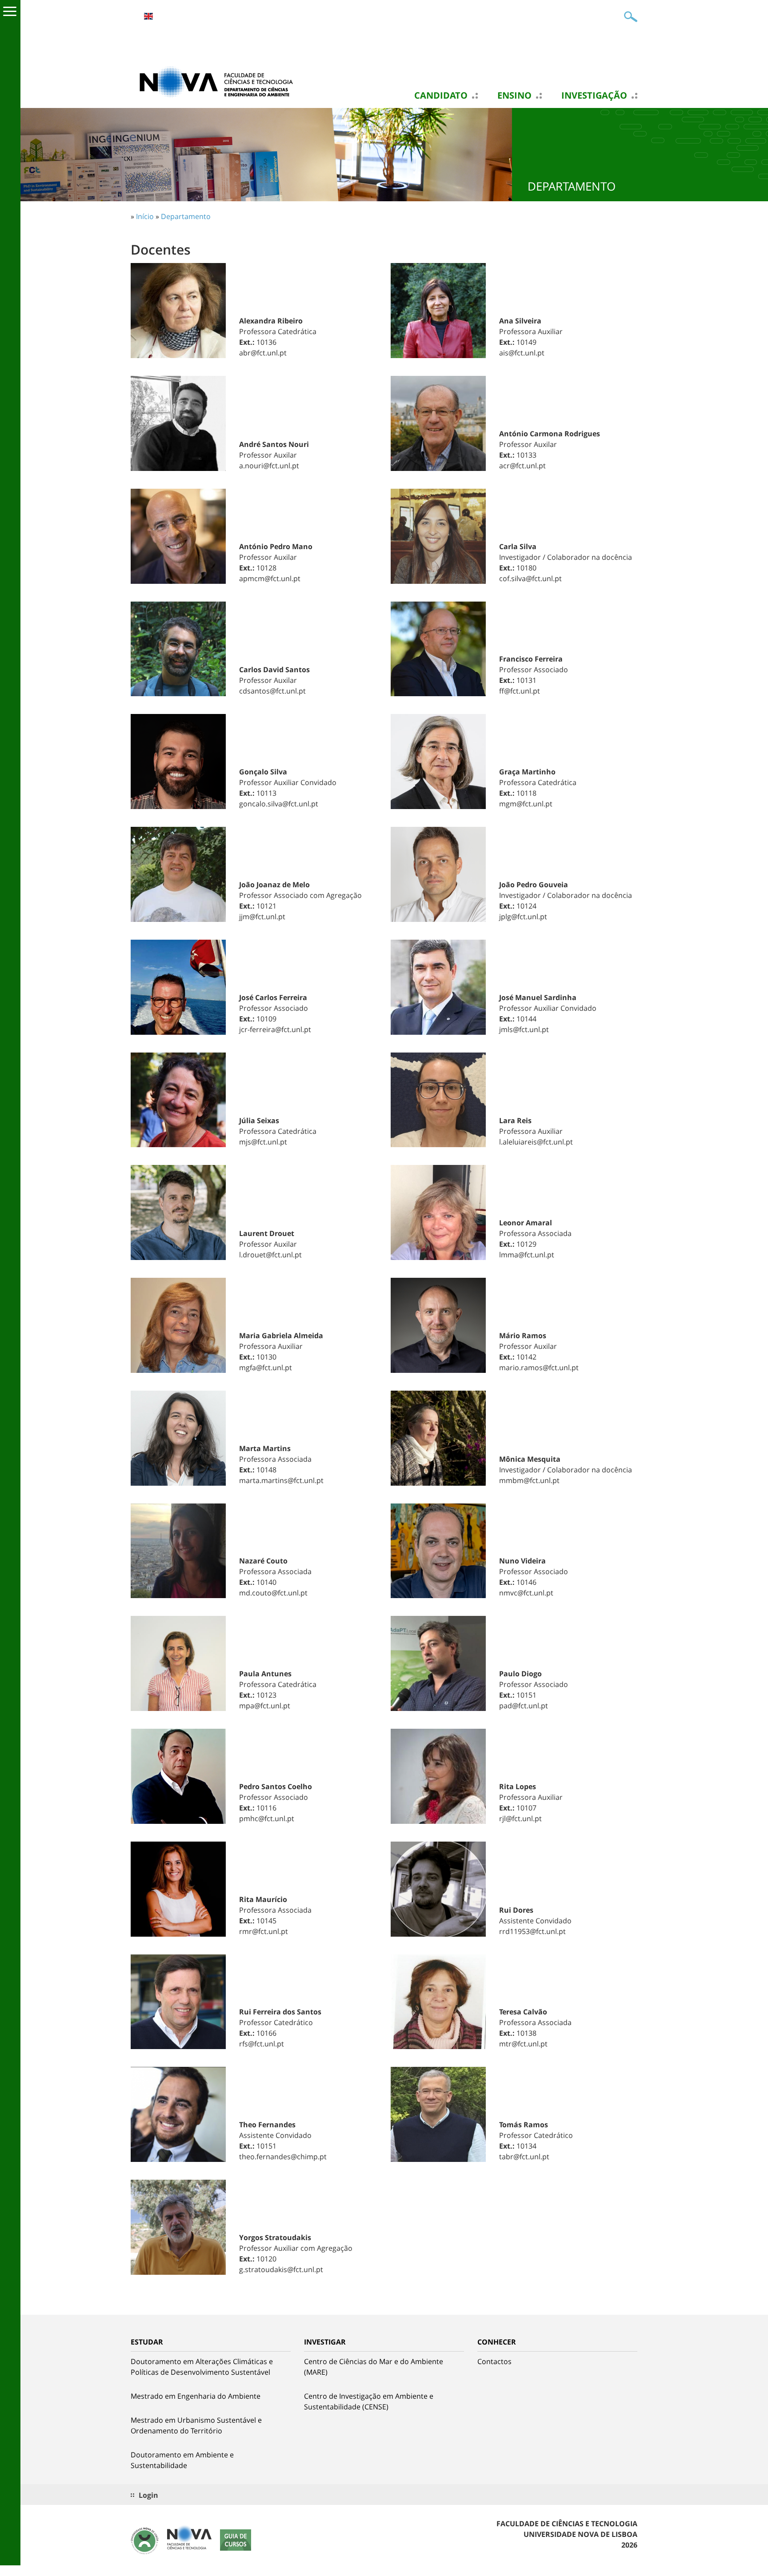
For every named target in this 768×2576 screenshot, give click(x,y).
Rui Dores (516, 1910)
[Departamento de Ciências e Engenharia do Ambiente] (220, 81)
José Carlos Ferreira (273, 997)
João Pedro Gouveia (534, 885)
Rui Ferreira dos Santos (280, 2012)
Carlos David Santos (274, 670)
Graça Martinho (527, 772)
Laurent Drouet (267, 1233)
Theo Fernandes (267, 2125)
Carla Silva (518, 546)
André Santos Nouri (274, 444)
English (148, 16)
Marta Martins (265, 1448)
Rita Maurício (263, 1899)
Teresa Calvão (523, 2012)
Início (145, 216)
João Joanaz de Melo (274, 885)
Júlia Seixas (259, 1121)
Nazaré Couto (263, 1561)
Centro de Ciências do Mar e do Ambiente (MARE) (374, 2367)
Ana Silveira (520, 321)
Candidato (441, 96)
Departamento (186, 216)
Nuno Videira (522, 1561)
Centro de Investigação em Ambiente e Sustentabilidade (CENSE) (369, 2401)
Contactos (494, 2361)
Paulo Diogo (520, 1674)
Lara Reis (515, 1121)
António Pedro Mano (276, 546)
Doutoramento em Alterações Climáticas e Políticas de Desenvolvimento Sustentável (202, 2367)
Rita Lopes (518, 1786)
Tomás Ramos (524, 2125)
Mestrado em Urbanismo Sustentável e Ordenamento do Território (196, 2425)
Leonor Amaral (526, 1223)
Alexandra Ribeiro (271, 321)
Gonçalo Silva (263, 772)
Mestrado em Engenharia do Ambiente (196, 2396)
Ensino (514, 96)
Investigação (594, 96)
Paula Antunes (265, 1674)
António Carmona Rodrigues (550, 434)
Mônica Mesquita (530, 1459)
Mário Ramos (523, 1336)
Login (148, 2495)
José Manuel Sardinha (538, 997)
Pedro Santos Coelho (276, 1786)
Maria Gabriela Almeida (281, 1336)
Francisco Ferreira (531, 659)
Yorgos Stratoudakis (275, 2237)
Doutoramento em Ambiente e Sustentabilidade (182, 2460)
